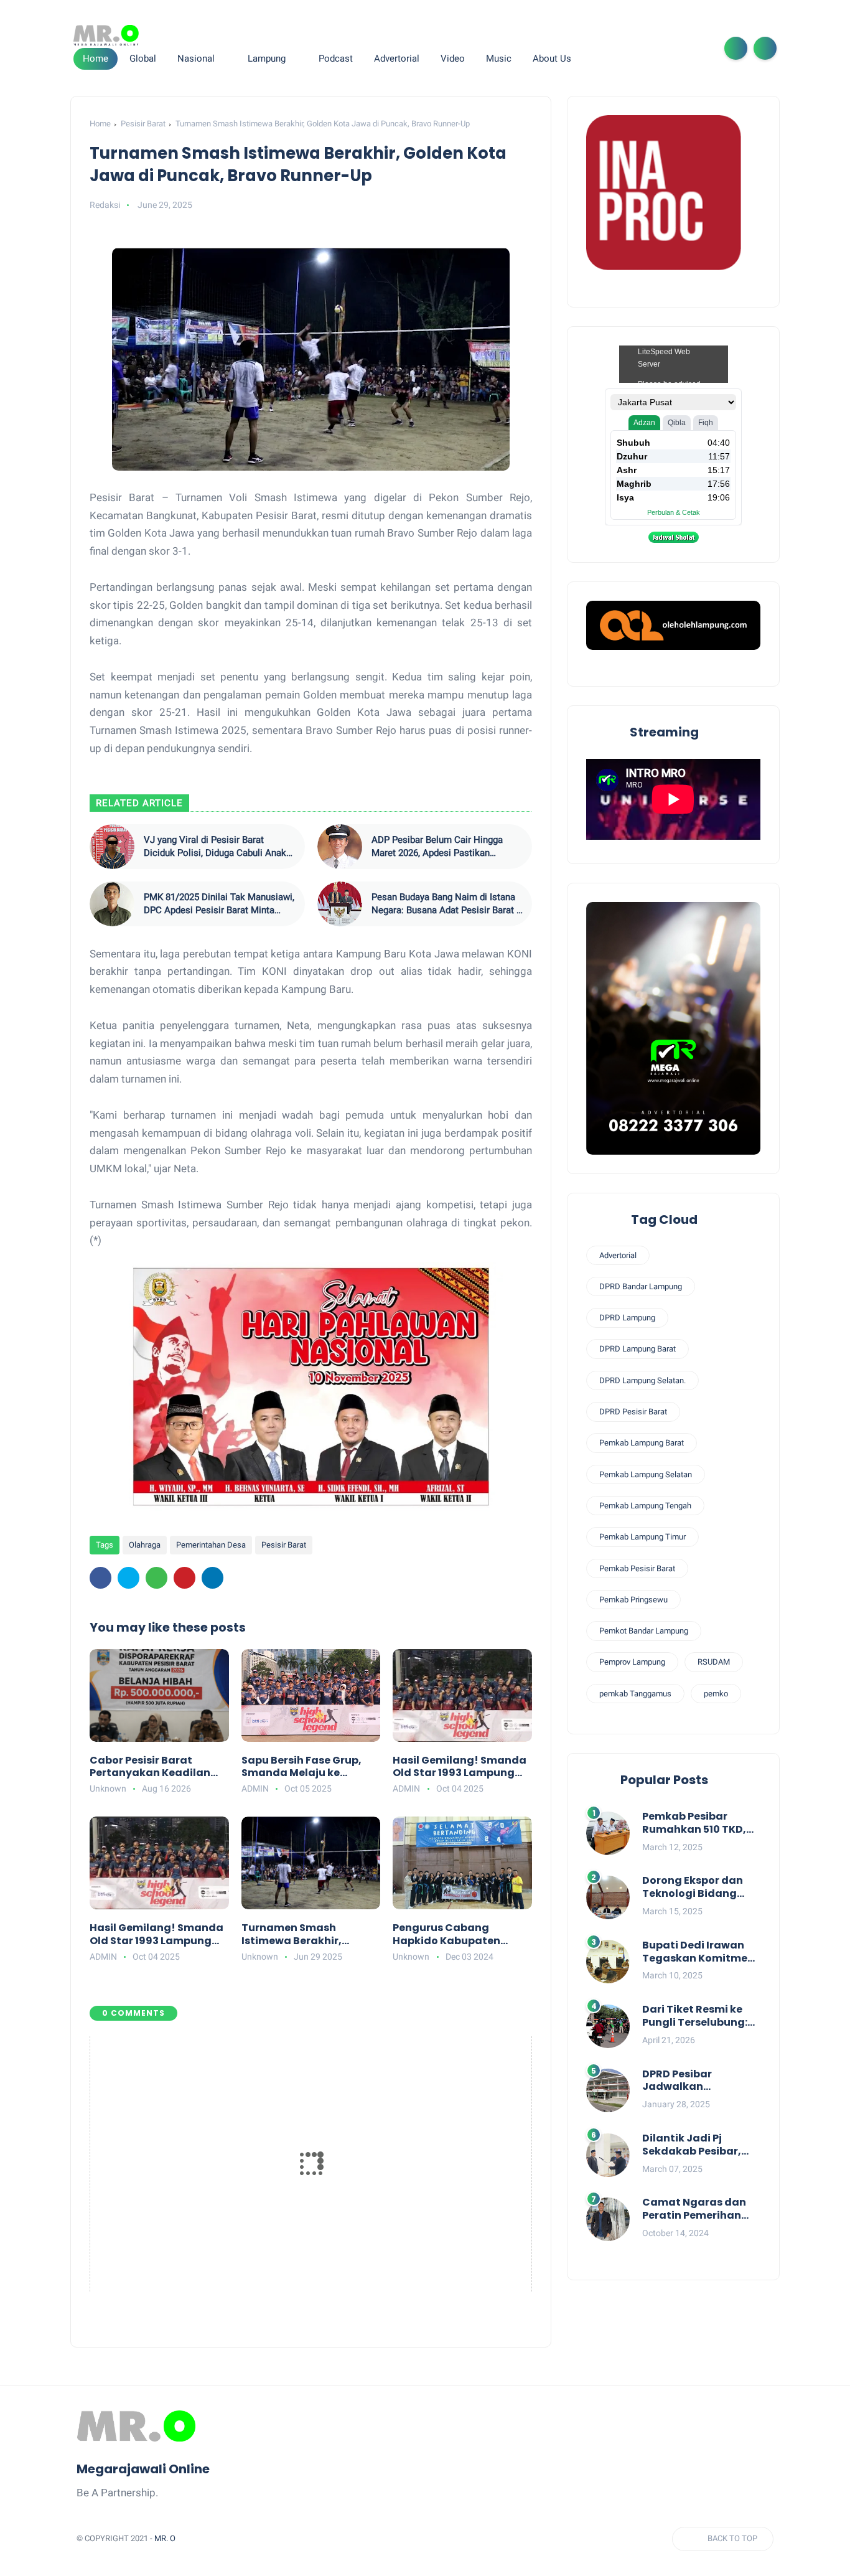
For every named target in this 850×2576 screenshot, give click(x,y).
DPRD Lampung (627, 1318)
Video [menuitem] (453, 59)
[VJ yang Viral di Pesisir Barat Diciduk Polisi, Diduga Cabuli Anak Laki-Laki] (112, 847)
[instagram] (679, 48)
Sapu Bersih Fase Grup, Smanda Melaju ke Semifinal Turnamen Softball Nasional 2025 (301, 1767)
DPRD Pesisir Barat (633, 1412)
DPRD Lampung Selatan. (642, 1380)
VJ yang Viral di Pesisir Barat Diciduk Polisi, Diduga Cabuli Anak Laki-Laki (215, 847)
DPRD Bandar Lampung (641, 1286)
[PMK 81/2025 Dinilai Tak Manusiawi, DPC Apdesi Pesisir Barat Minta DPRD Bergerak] (112, 904)
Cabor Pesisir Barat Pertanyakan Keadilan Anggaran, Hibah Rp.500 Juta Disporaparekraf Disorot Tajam (155, 1767)
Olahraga (145, 1545)
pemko (716, 1694)
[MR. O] (106, 35)
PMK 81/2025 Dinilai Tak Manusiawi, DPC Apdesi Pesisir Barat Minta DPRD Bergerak (219, 904)
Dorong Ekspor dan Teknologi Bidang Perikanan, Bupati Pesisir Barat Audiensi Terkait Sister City (700, 1887)
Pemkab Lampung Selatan (646, 1474)
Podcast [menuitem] (336, 59)
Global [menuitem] (143, 59)
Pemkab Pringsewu (633, 1600)
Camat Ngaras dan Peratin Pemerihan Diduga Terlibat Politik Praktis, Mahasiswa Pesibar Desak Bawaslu (694, 2209)
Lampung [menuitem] (267, 59)
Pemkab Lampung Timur (642, 1537)
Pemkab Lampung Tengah (645, 1506)
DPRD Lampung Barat (637, 1349)
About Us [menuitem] (552, 59)
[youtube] (699, 48)
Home (96, 59)
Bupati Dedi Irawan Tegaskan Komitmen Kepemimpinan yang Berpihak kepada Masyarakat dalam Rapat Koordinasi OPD (701, 1952)
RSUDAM (714, 1662)
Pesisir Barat (143, 124)
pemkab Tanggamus (635, 1694)
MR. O (165, 2538)
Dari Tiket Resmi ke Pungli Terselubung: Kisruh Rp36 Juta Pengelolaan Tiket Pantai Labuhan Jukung (695, 2016)
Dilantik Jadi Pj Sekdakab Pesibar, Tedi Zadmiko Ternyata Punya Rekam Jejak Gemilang (692, 2145)
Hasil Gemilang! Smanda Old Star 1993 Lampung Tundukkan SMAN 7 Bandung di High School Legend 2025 (460, 1767)
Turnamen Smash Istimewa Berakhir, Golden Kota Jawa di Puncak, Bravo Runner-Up (310, 1935)
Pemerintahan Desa (211, 1545)
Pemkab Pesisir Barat (637, 1568)
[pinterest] (184, 1578)
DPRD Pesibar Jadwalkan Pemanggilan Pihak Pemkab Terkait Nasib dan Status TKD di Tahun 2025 (701, 2081)
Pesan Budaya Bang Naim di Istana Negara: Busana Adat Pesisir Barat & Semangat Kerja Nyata (447, 904)
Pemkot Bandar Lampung (644, 1631)
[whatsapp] (659, 48)
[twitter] (639, 48)
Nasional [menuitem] (196, 59)
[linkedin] (213, 1578)
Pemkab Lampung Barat (642, 1443)
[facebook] (619, 48)
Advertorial (618, 1255)
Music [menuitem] (499, 59)
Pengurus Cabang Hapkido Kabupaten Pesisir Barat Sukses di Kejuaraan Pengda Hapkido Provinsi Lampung (452, 1935)
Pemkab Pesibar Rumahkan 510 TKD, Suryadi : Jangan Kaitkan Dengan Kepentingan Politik (695, 1823)
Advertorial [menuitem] (397, 59)
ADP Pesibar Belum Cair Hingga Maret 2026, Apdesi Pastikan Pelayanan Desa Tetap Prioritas (437, 847)
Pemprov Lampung (632, 1662)
